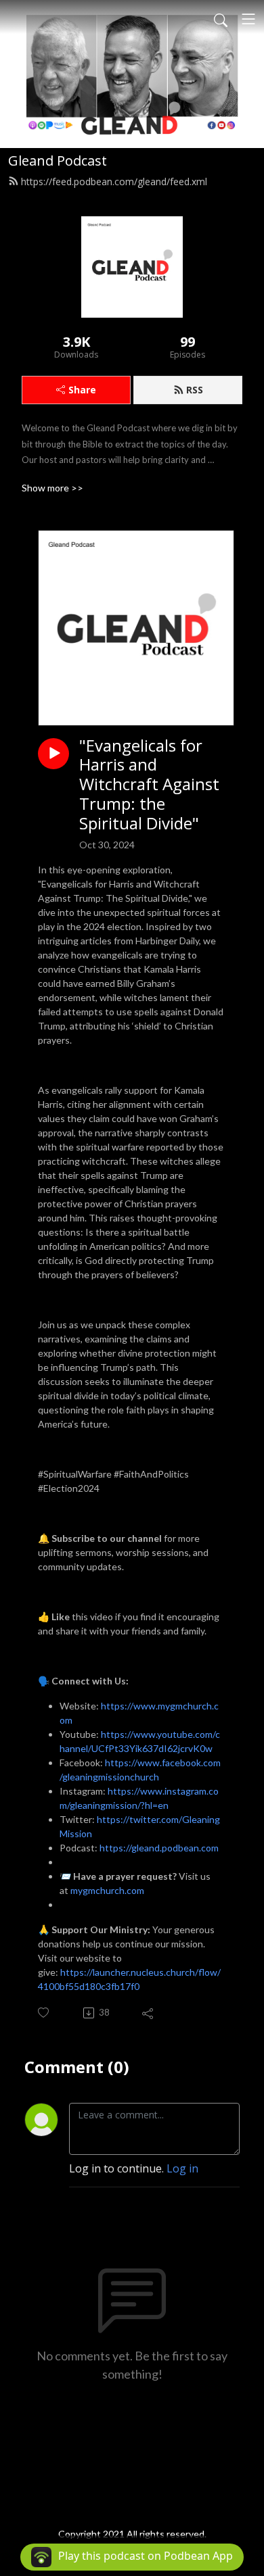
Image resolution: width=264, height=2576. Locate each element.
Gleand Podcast (58, 161)
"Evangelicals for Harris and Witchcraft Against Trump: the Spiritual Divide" (149, 785)
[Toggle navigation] (248, 19)
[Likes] (44, 2013)
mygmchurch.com (107, 1890)
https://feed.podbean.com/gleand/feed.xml (114, 181)
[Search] (221, 19)
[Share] (149, 2013)
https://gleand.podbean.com (159, 1848)
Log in (182, 2168)
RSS (195, 390)
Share (82, 390)
